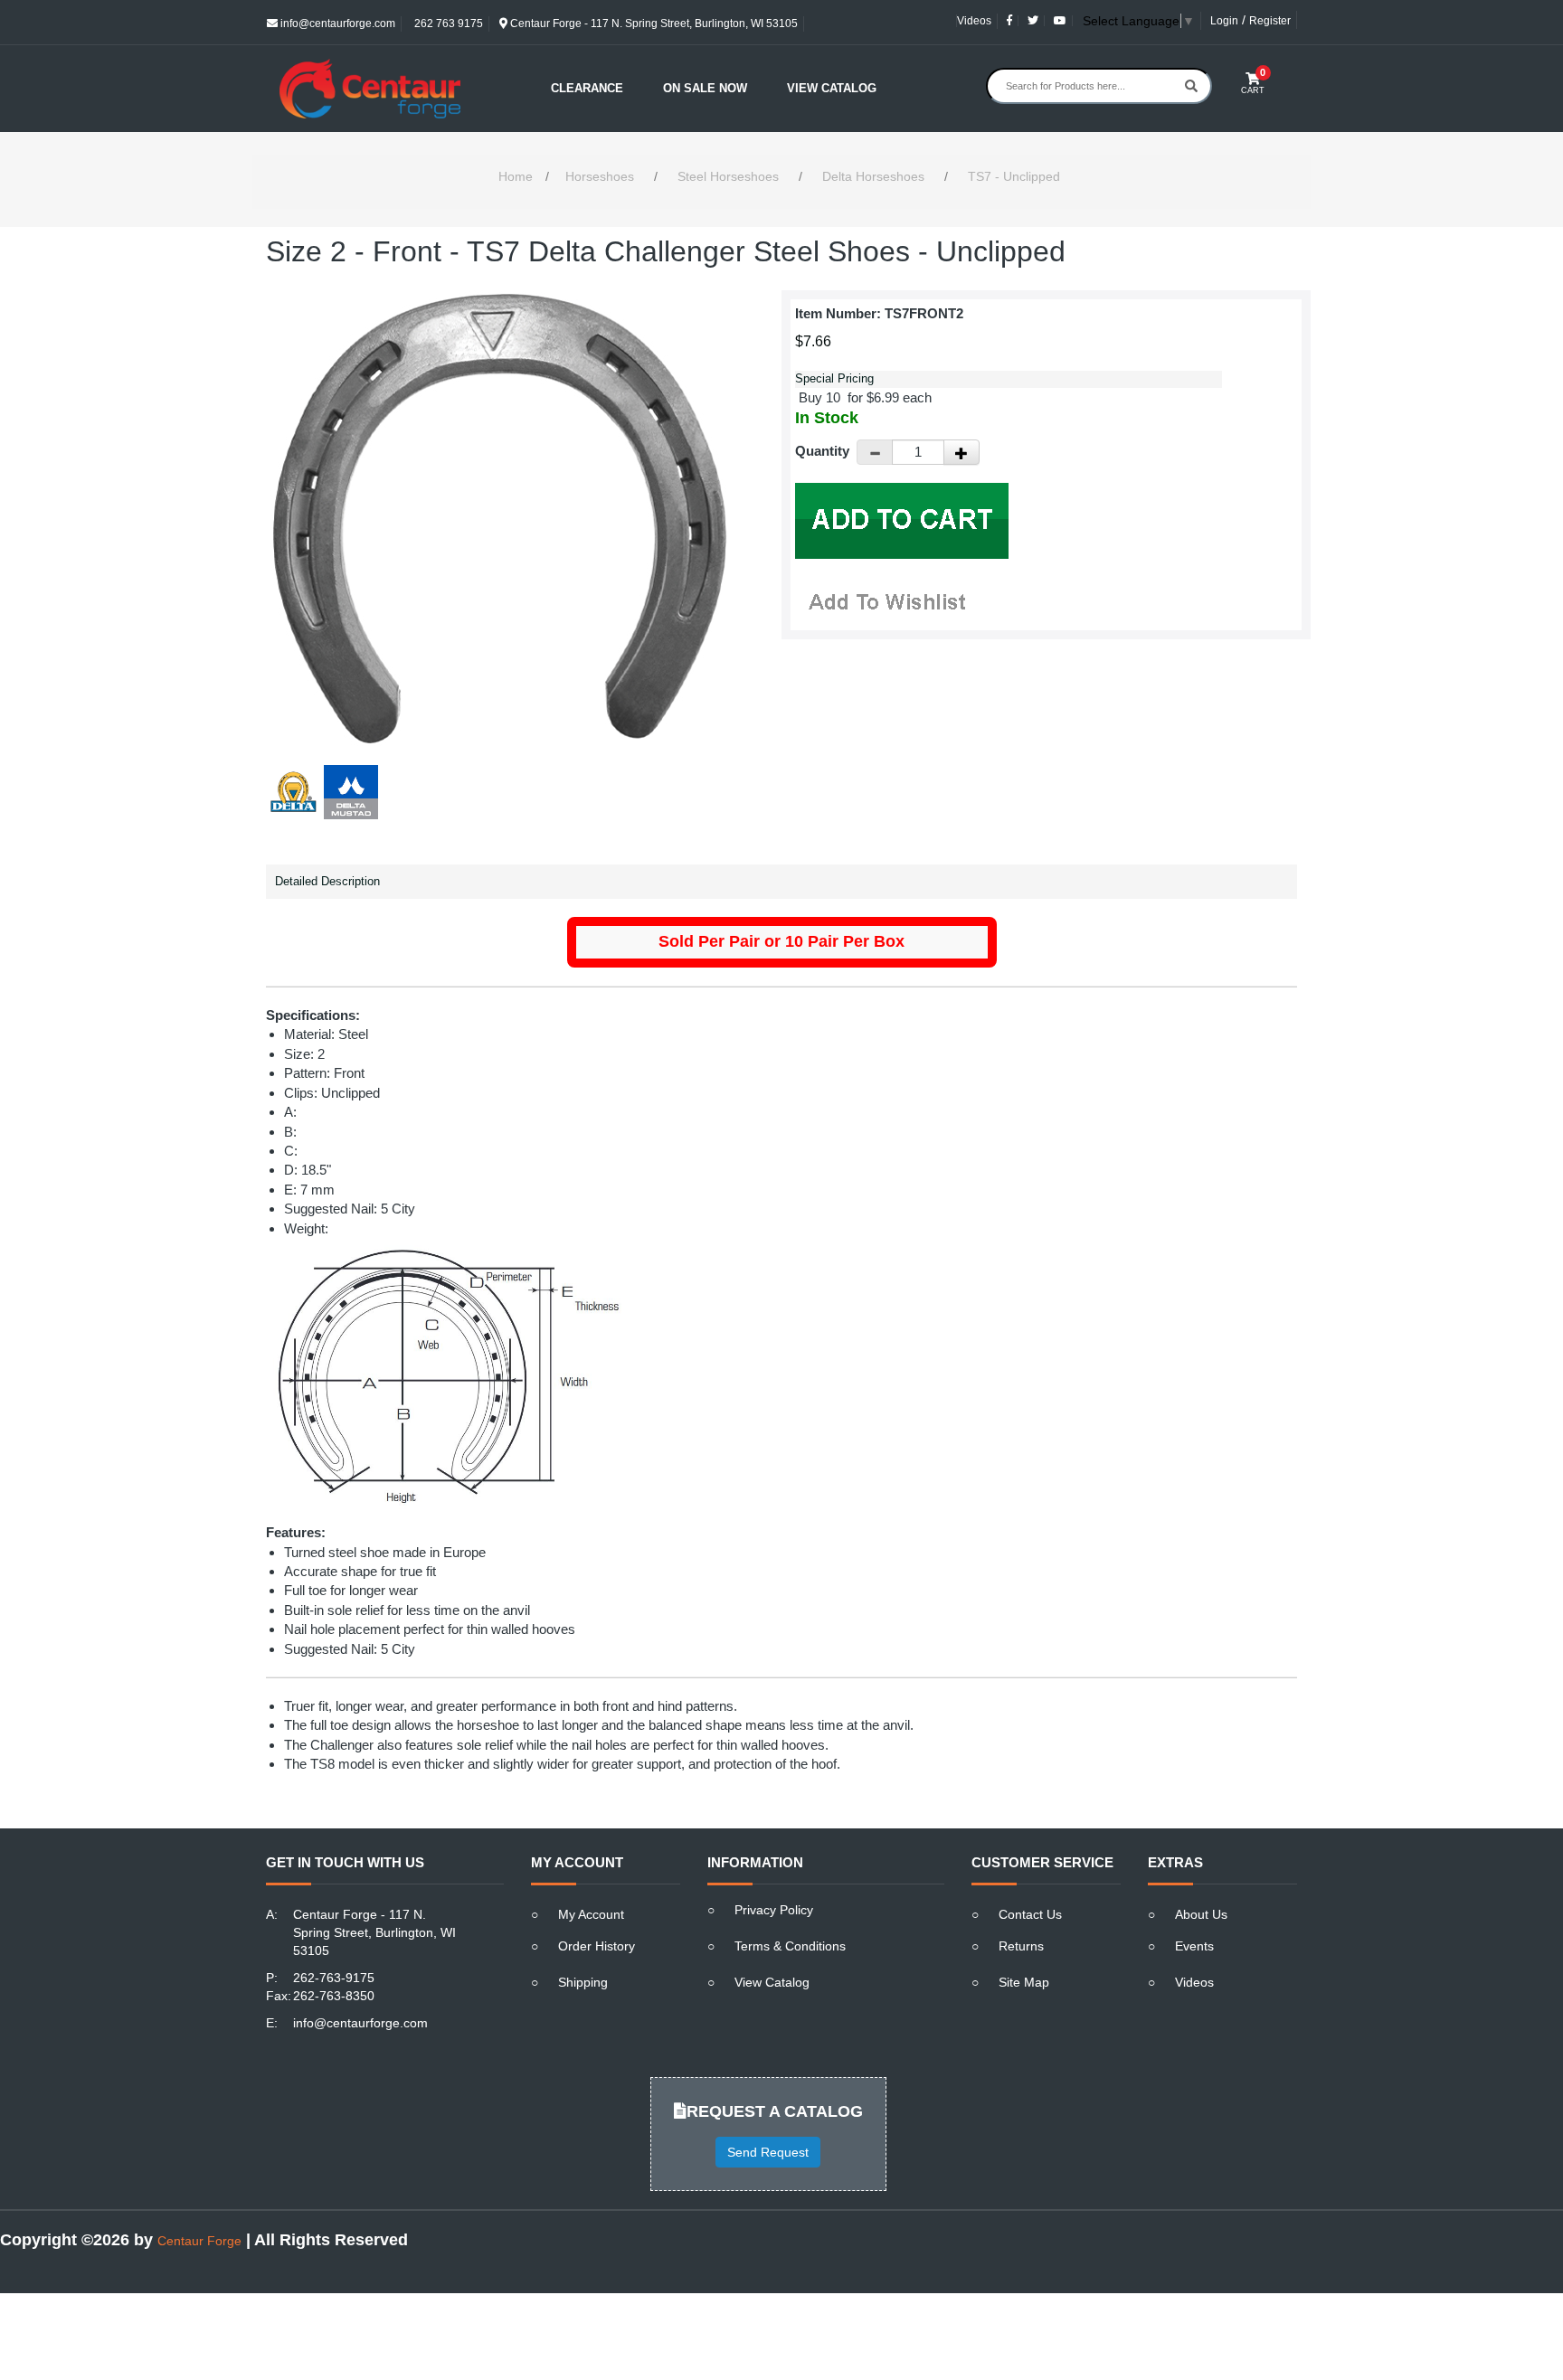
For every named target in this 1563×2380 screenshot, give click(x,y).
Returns (1021, 1946)
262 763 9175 (447, 24)
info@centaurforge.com (336, 24)
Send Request (768, 2152)
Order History (597, 1946)
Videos (974, 21)
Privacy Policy (774, 1910)
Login (1224, 21)
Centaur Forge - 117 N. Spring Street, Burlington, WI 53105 (653, 24)
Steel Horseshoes (728, 176)
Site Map (1024, 1982)
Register (1270, 21)
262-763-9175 (334, 1978)
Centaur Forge (199, 2241)
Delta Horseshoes (873, 176)
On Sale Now (705, 88)
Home (516, 176)
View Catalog (832, 88)
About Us (1201, 1914)
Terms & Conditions (790, 1946)
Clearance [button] (587, 88)
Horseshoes (600, 176)
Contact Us (1030, 1914)
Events (1194, 1946)
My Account (591, 1914)
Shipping (583, 1982)
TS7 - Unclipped (1014, 176)
